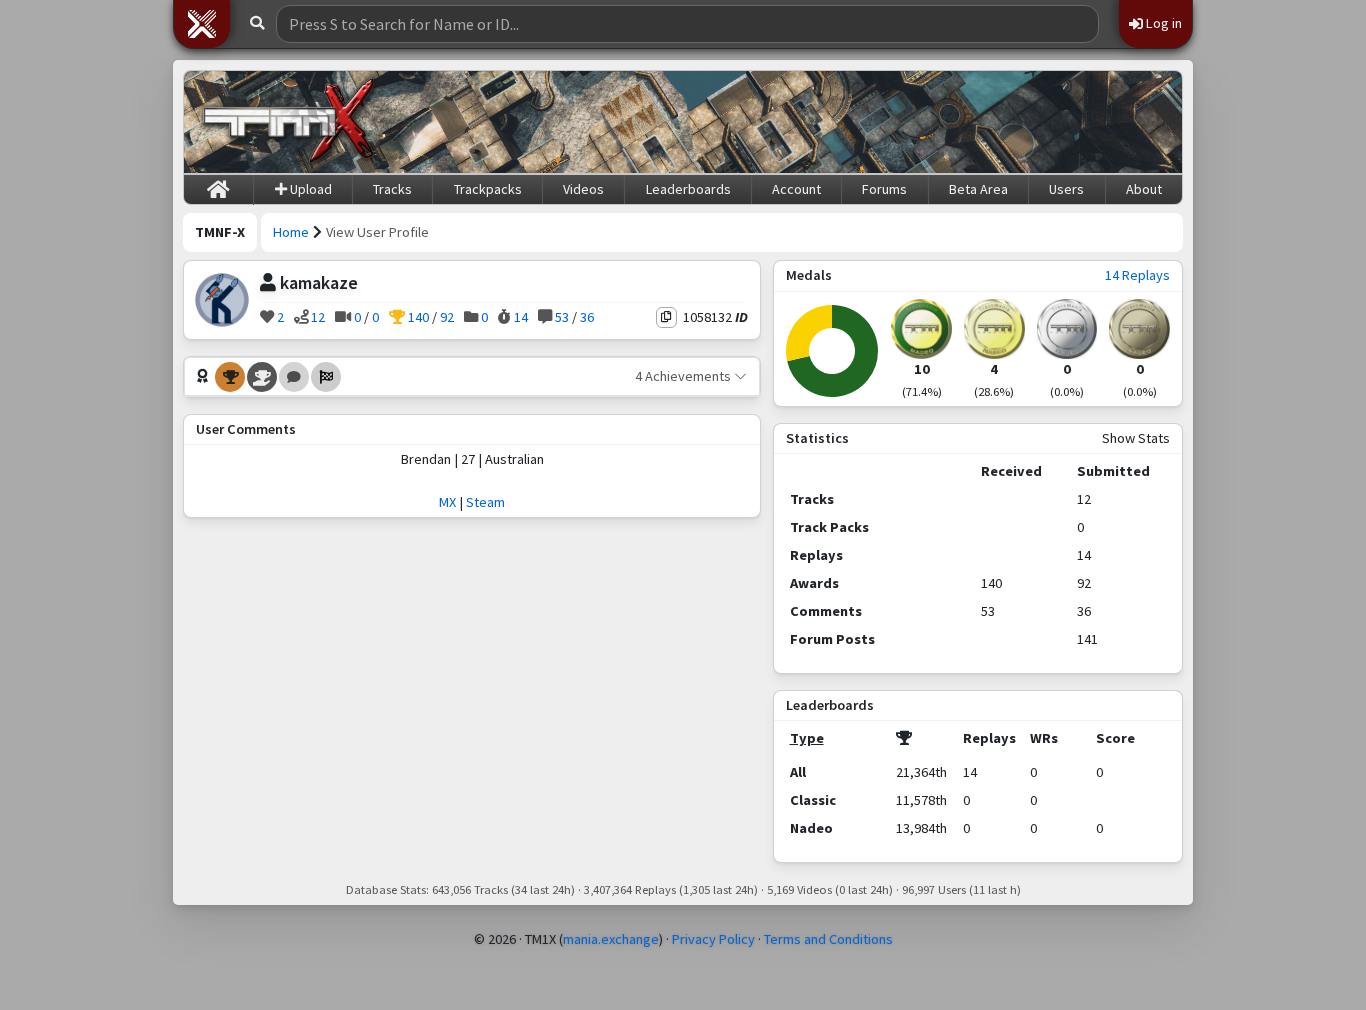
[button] (202, 24)
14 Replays (1137, 275)
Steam (485, 502)
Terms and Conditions (828, 939)
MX (447, 502)
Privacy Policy (713, 939)
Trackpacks (488, 189)
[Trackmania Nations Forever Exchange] (289, 122)
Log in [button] (1162, 23)
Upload (309, 189)
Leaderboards (688, 189)
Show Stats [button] (1136, 438)
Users (1066, 189)
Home (291, 232)
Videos (583, 189)
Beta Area (978, 189)
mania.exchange (611, 939)
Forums (884, 189)
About (1144, 189)
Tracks (392, 189)
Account (796, 189)
